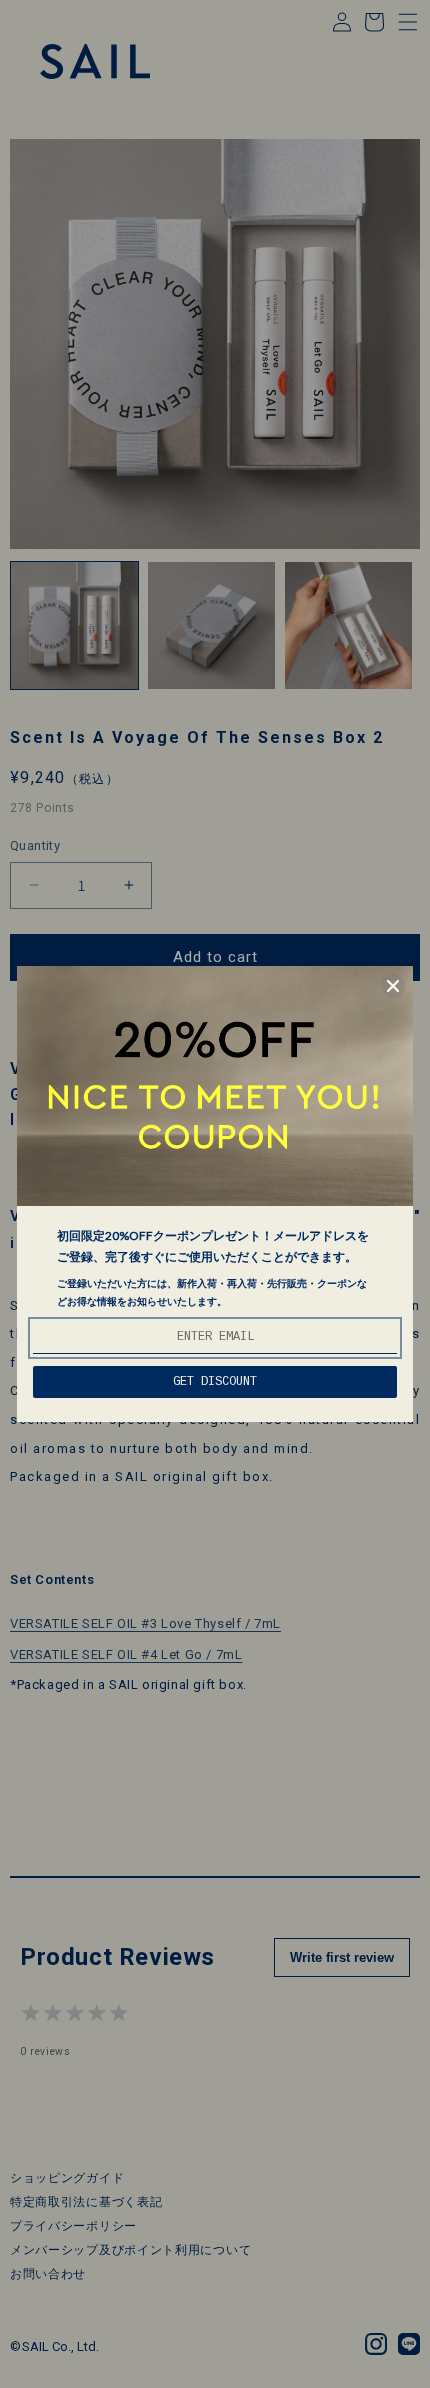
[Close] (393, 986)
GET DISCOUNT (215, 1382)
